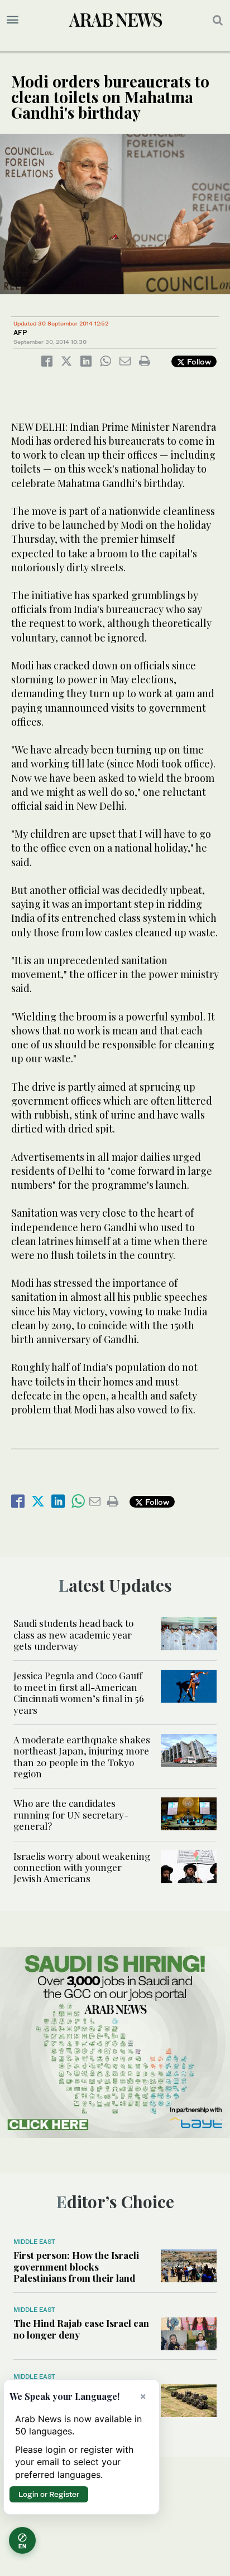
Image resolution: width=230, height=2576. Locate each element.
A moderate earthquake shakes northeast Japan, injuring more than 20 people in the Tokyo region (82, 1756)
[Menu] (13, 20)
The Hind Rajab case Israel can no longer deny (81, 2329)
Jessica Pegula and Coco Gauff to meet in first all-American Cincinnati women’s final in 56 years (79, 1692)
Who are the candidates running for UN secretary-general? (71, 1814)
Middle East (34, 2242)
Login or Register (49, 2494)
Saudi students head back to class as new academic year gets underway (73, 1634)
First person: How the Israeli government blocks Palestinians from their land (76, 2266)
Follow (198, 361)
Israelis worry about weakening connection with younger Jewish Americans (82, 1867)
